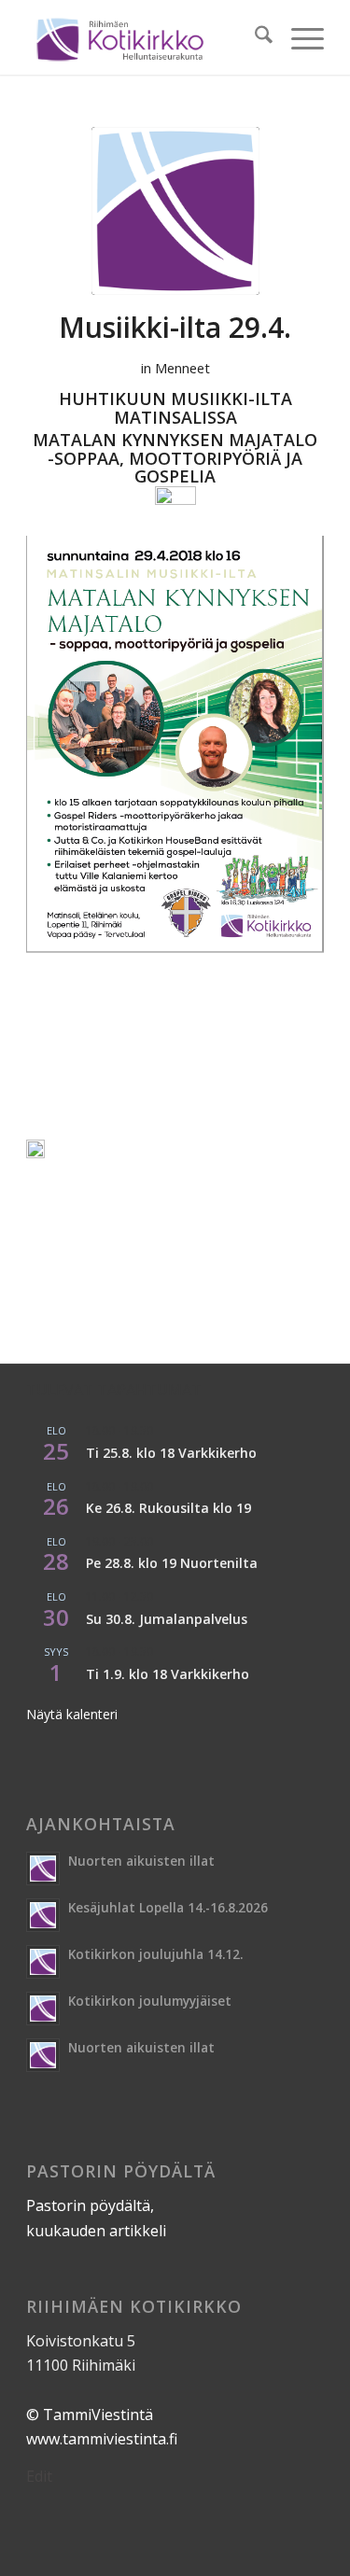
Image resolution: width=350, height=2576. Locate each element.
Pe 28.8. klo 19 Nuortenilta (172, 1563)
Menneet (182, 368)
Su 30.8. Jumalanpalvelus (167, 1619)
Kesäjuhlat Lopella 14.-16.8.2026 (168, 1907)
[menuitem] (254, 37)
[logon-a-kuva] (175, 211)
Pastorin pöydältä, (90, 2205)
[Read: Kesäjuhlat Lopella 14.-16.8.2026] (43, 1915)
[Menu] (298, 37)
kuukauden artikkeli (96, 2231)
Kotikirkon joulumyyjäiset (150, 2001)
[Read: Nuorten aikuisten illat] (43, 1869)
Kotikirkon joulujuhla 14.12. (155, 1954)
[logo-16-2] (145, 37)
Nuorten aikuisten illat (141, 1861)
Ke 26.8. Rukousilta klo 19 (168, 1508)
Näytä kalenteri (72, 1714)
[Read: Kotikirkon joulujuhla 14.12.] (43, 1962)
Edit (39, 2476)
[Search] (254, 37)
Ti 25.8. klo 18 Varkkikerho (171, 1453)
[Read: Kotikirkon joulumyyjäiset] (43, 2009)
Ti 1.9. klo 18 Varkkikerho (168, 1674)
